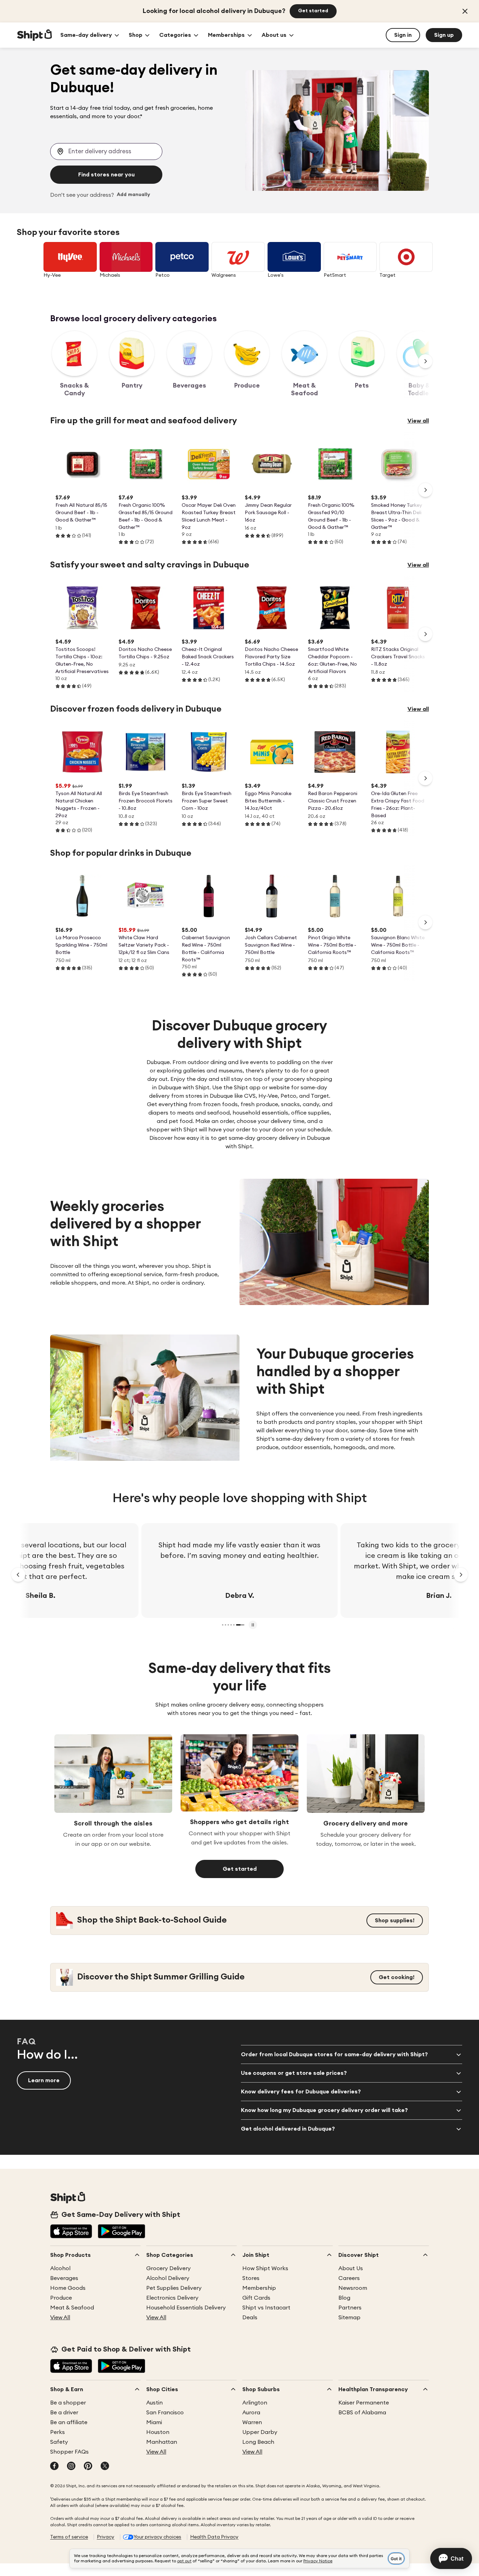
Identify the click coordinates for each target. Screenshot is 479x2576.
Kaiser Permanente (364, 2403)
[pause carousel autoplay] (253, 1625)
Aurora (251, 2413)
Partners (350, 2308)
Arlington (255, 2403)
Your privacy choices (157, 2537)
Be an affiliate (69, 2422)
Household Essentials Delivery (186, 2308)
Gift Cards (256, 2298)
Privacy (106, 2537)
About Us (351, 2268)
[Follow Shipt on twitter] (105, 2467)
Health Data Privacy (214, 2537)
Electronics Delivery (172, 2298)
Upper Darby (260, 2432)
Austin (154, 2403)
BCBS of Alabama (362, 2413)
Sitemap (349, 2318)
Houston (158, 2432)
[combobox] (106, 152)
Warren (252, 2422)
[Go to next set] (461, 1575)
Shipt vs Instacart (266, 2308)
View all (418, 421)
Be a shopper (68, 2403)
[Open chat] (451, 2558)
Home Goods (68, 2288)
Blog (344, 2298)
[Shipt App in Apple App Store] (71, 2232)
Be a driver (64, 2413)
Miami (154, 2422)
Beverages (64, 2278)
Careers (349, 2278)
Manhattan (162, 2442)
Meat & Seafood (72, 2308)
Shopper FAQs (69, 2452)
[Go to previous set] (18, 1575)
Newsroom (353, 2288)
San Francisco (165, 2413)
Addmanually (133, 195)
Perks (58, 2432)
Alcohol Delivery (168, 2278)
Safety (59, 2442)
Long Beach (258, 2442)
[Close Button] (465, 11)
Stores (251, 2278)
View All (60, 2318)
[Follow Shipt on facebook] (54, 2467)
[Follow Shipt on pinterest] (88, 2467)
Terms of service (69, 2537)
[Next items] (425, 361)
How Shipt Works (265, 2268)
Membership (259, 2288)
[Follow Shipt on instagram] (71, 2467)
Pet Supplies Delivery (174, 2288)
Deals (250, 2318)
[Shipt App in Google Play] (122, 2232)
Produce (61, 2298)
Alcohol (60, 2268)
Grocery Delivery (168, 2268)
